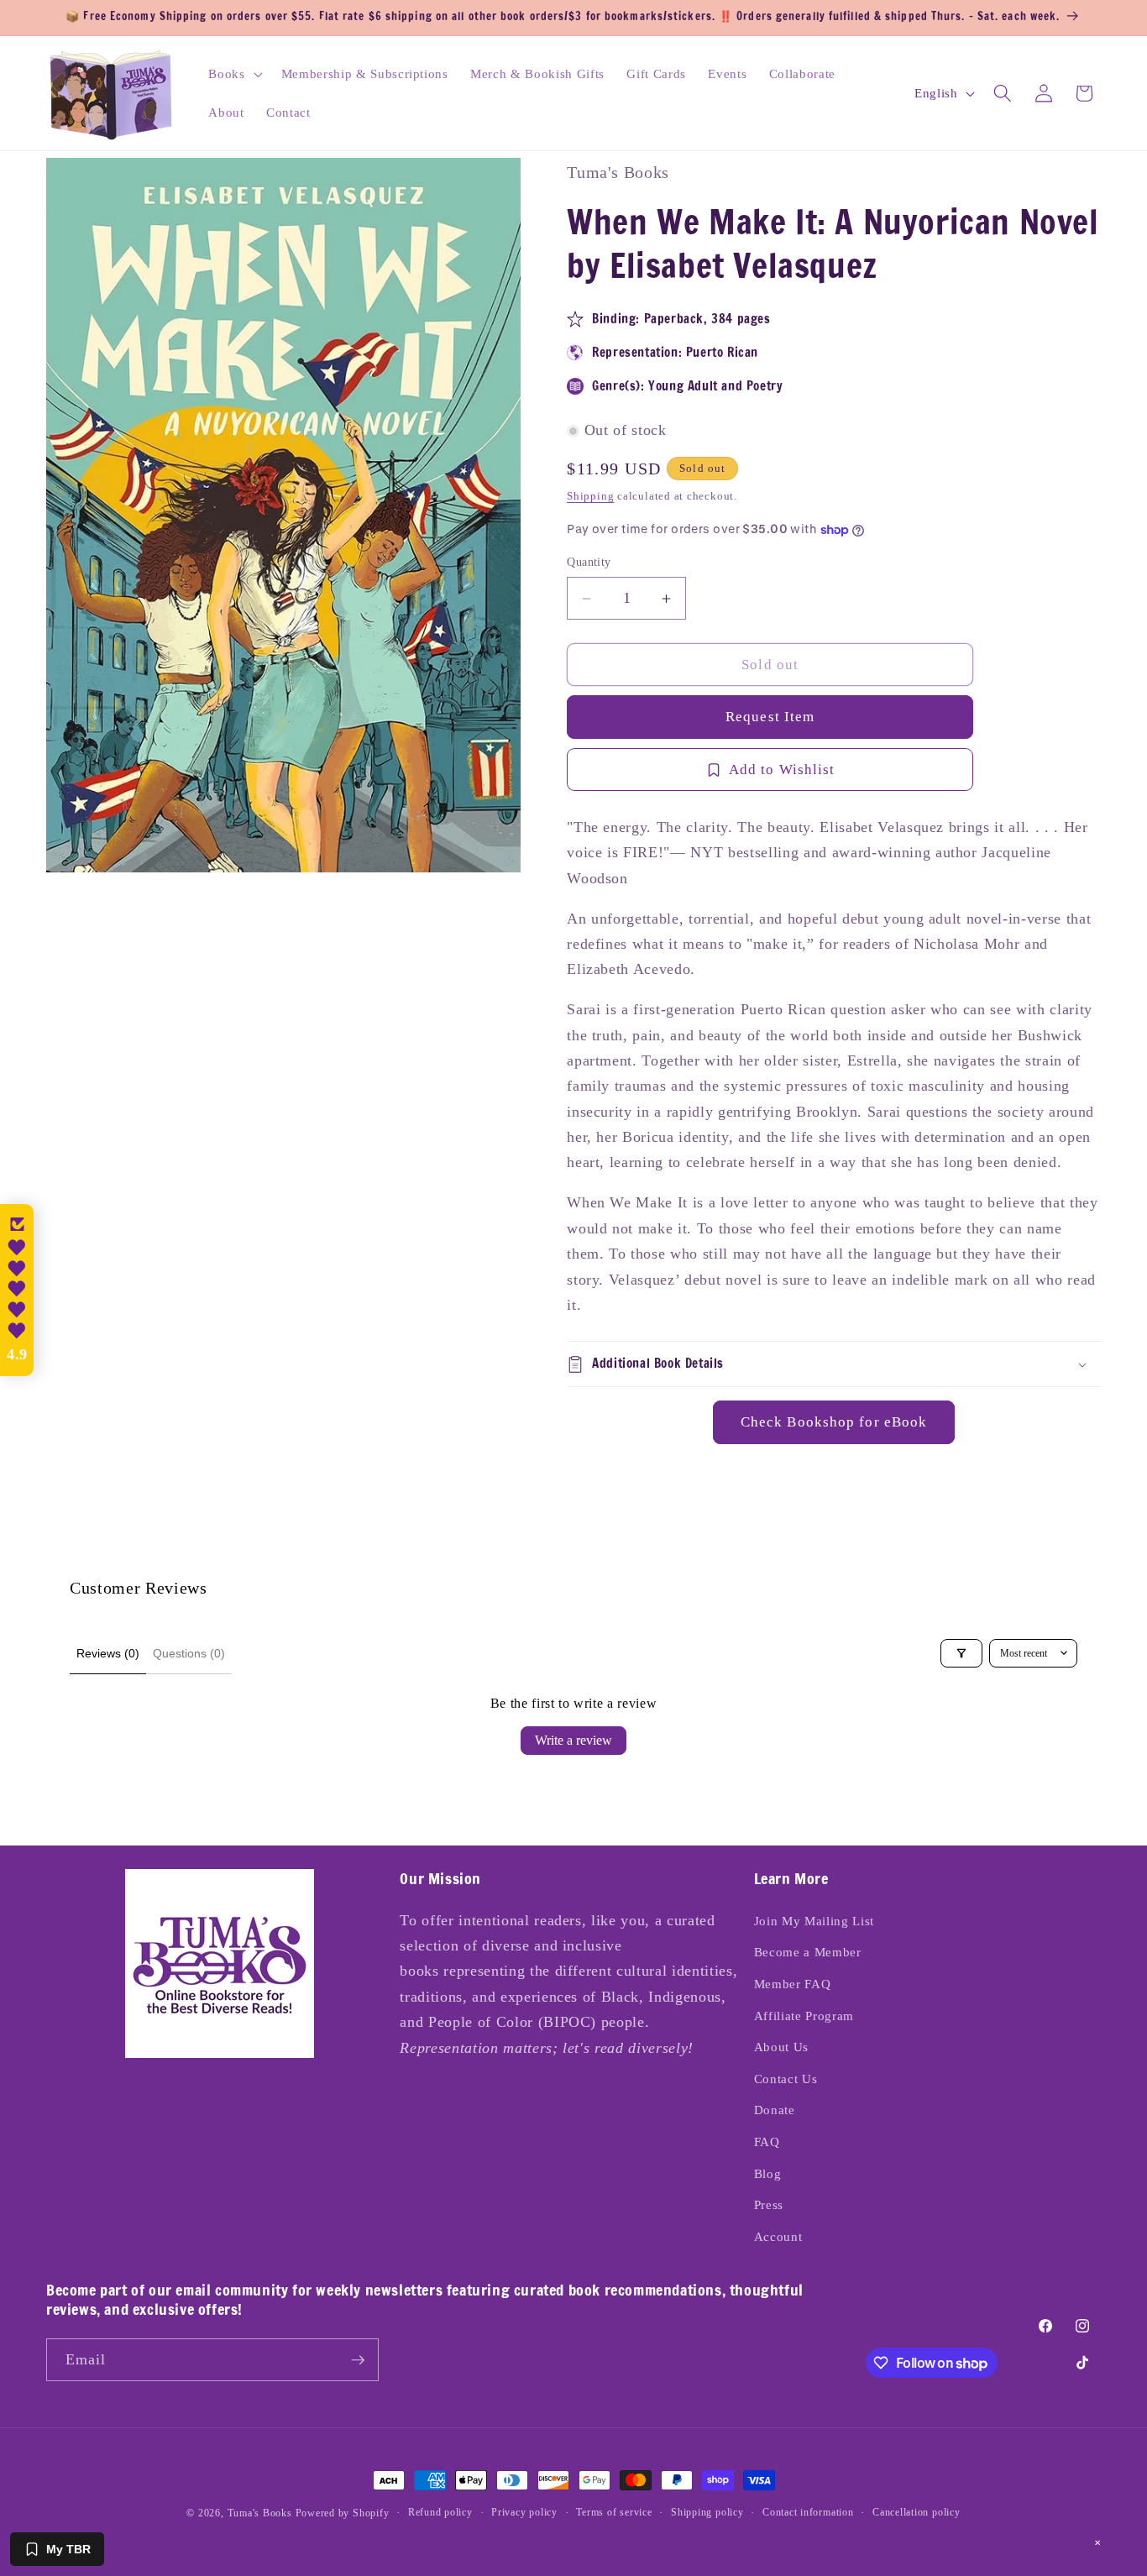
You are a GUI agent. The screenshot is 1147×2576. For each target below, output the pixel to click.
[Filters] (961, 1653)
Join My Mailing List (814, 1921)
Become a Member (808, 1952)
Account (778, 2236)
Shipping (590, 496)
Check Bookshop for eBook (834, 1423)
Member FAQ (793, 1984)
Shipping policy (707, 2512)
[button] (233, 74)
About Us (781, 2047)
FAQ (767, 2141)
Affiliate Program (804, 2016)
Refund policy (440, 2512)
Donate (775, 2110)
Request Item (770, 717)
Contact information (808, 2512)
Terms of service (614, 2512)
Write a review (573, 1740)
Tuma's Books (260, 2513)
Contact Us (786, 2079)
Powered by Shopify (343, 2513)
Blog (768, 2173)
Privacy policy (524, 2512)
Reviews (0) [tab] (108, 1653)
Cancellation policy (917, 2512)
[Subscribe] (358, 2360)
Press (769, 2204)
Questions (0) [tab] (189, 1653)
